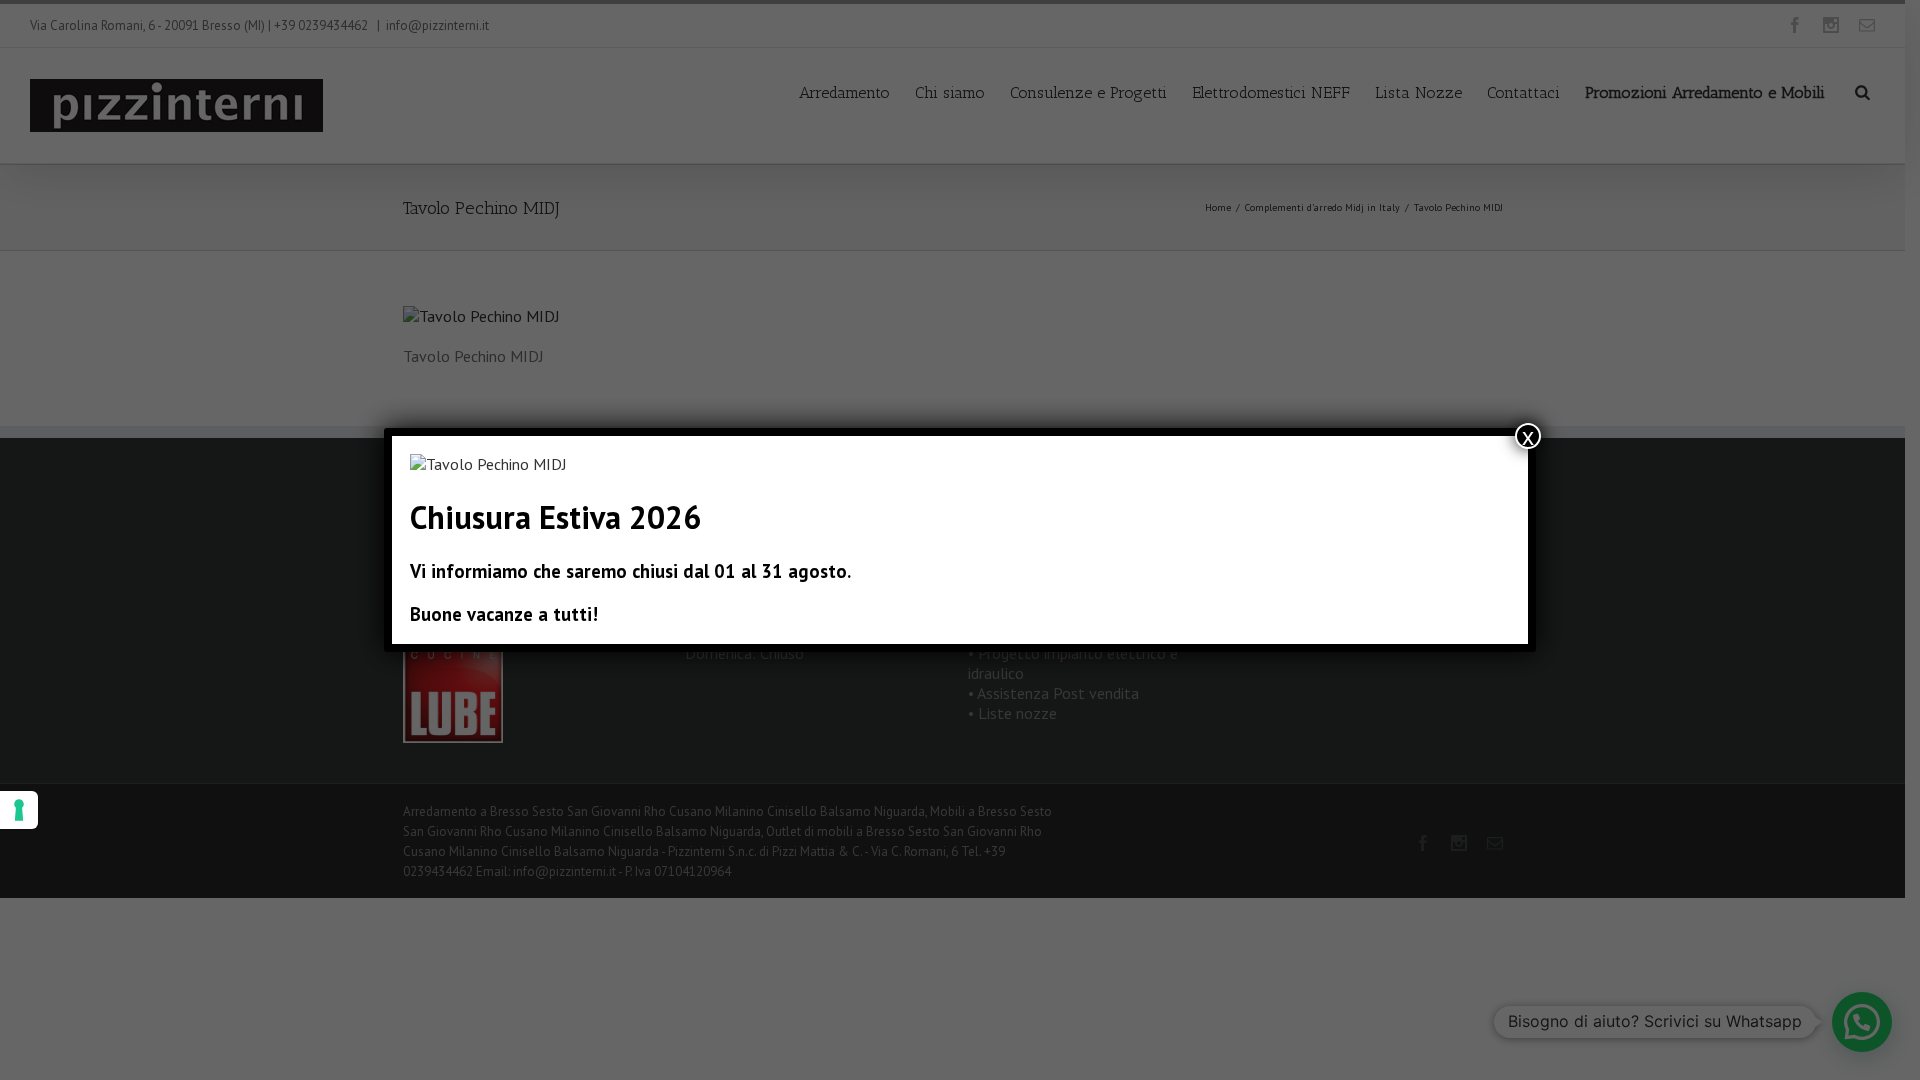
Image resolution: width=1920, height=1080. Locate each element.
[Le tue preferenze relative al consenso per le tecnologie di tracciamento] (19, 810)
